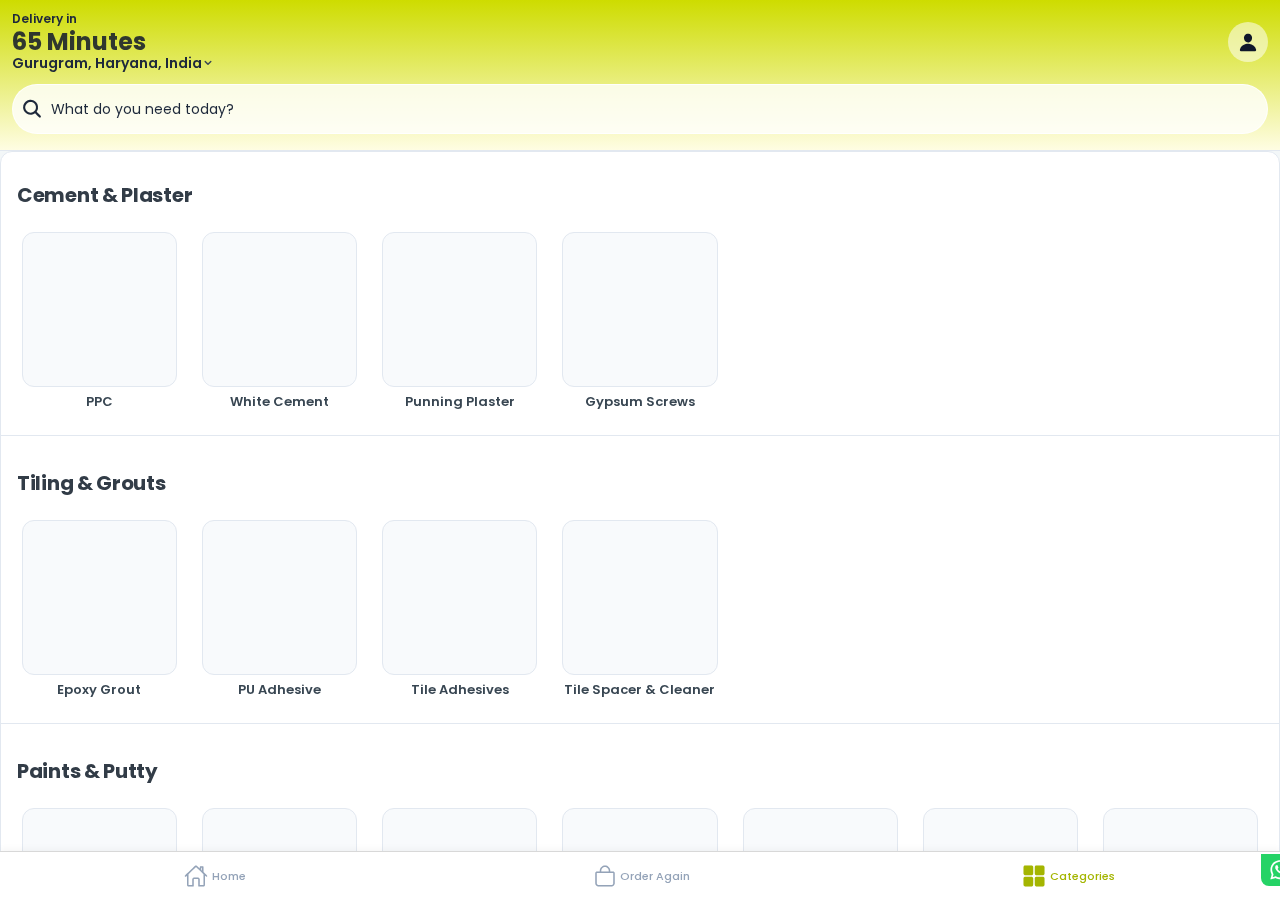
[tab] (213, 876)
